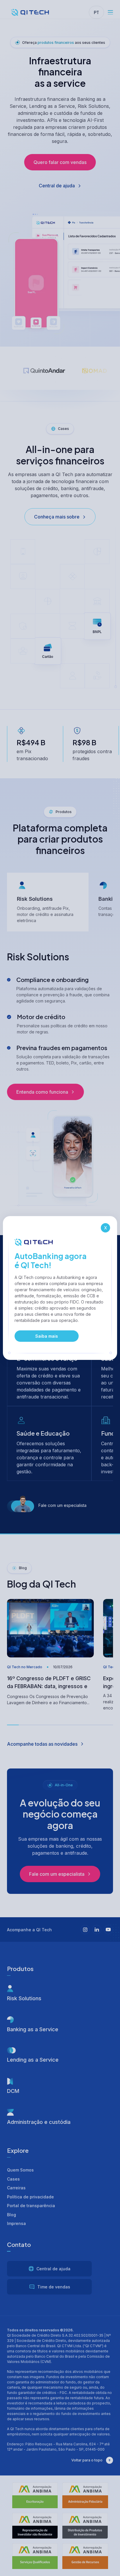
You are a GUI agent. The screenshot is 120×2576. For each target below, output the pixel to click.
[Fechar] (105, 1228)
